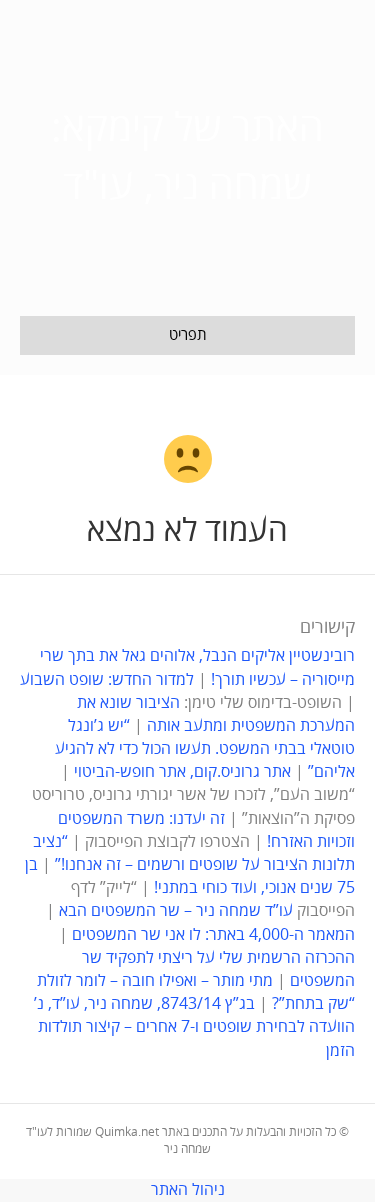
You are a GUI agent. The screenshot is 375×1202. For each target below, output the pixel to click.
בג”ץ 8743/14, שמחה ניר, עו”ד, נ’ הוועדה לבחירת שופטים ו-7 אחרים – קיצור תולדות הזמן (194, 1027)
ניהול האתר (188, 1190)
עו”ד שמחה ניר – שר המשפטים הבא (176, 911)
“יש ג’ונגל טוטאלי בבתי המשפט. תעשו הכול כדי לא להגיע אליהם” (205, 749)
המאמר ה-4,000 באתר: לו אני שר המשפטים (213, 935)
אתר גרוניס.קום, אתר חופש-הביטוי (182, 772)
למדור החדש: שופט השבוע (107, 680)
